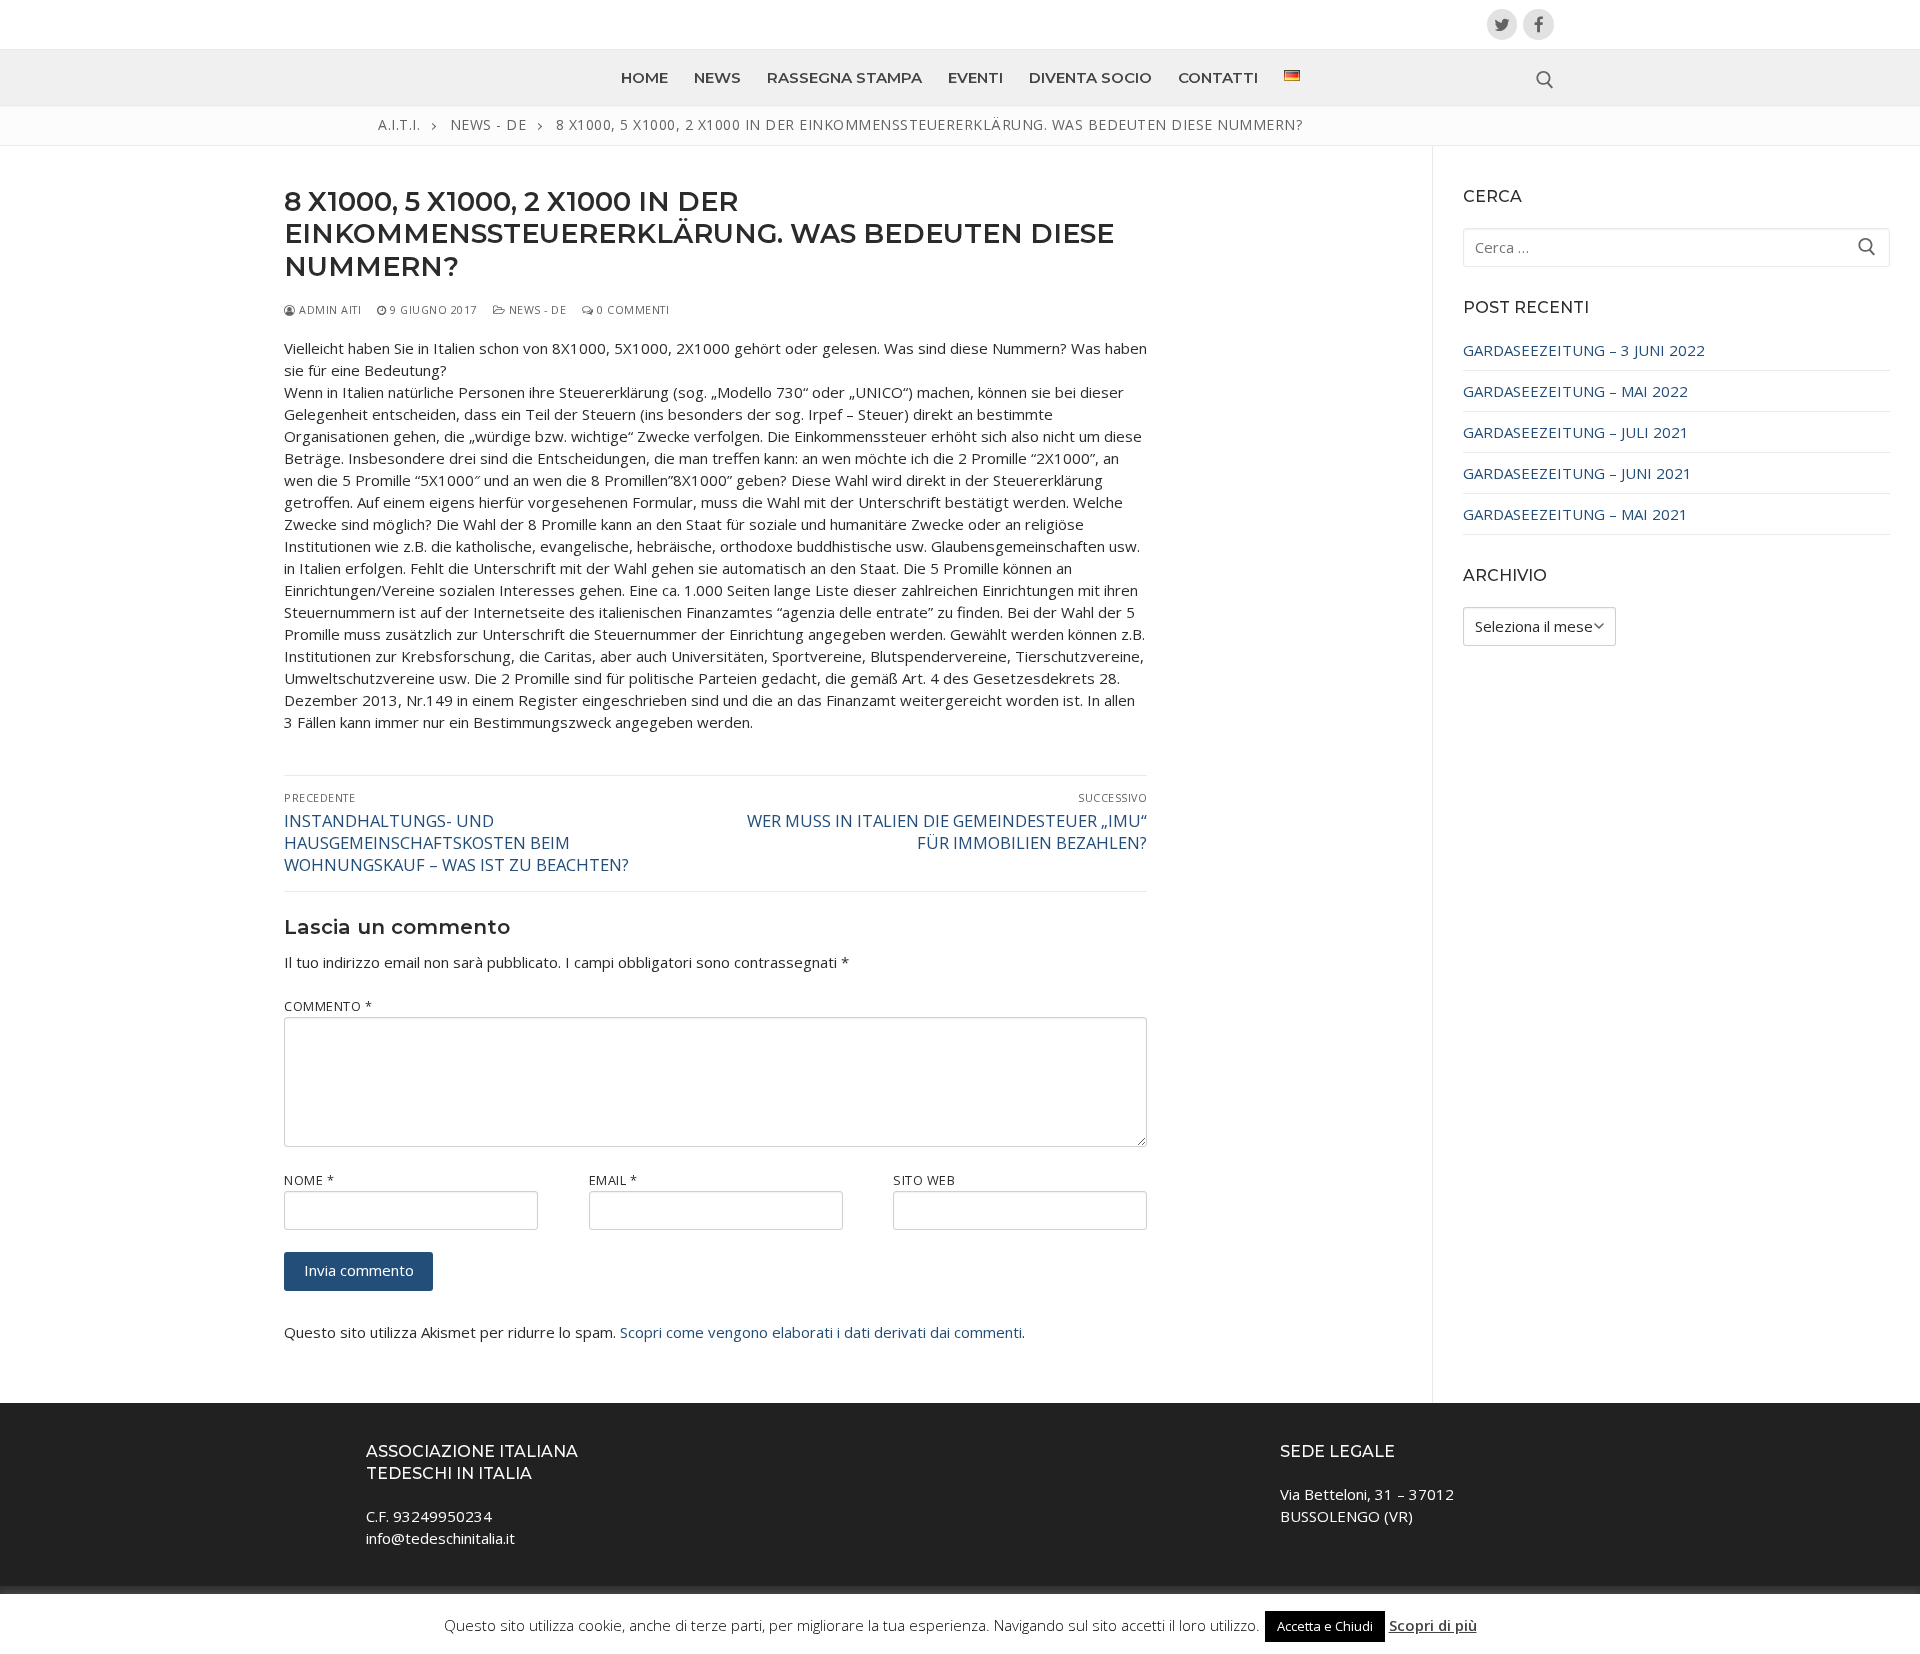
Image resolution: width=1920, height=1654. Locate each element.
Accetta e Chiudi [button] (1325, 1626)
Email (613, 1180)
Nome (309, 1180)
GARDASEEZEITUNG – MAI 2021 (1575, 514)
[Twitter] (1502, 24)
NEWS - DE (535, 309)
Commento (328, 1006)
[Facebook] (1538, 24)
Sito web (924, 1180)
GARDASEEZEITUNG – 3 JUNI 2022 (1584, 350)
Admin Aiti (328, 309)
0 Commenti (631, 309)
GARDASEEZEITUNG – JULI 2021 (1576, 432)
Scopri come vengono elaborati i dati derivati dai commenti (821, 1332)
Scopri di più (1433, 1625)
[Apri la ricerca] (1545, 80)
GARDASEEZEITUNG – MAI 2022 (1575, 391)
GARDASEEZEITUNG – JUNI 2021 (1577, 473)
